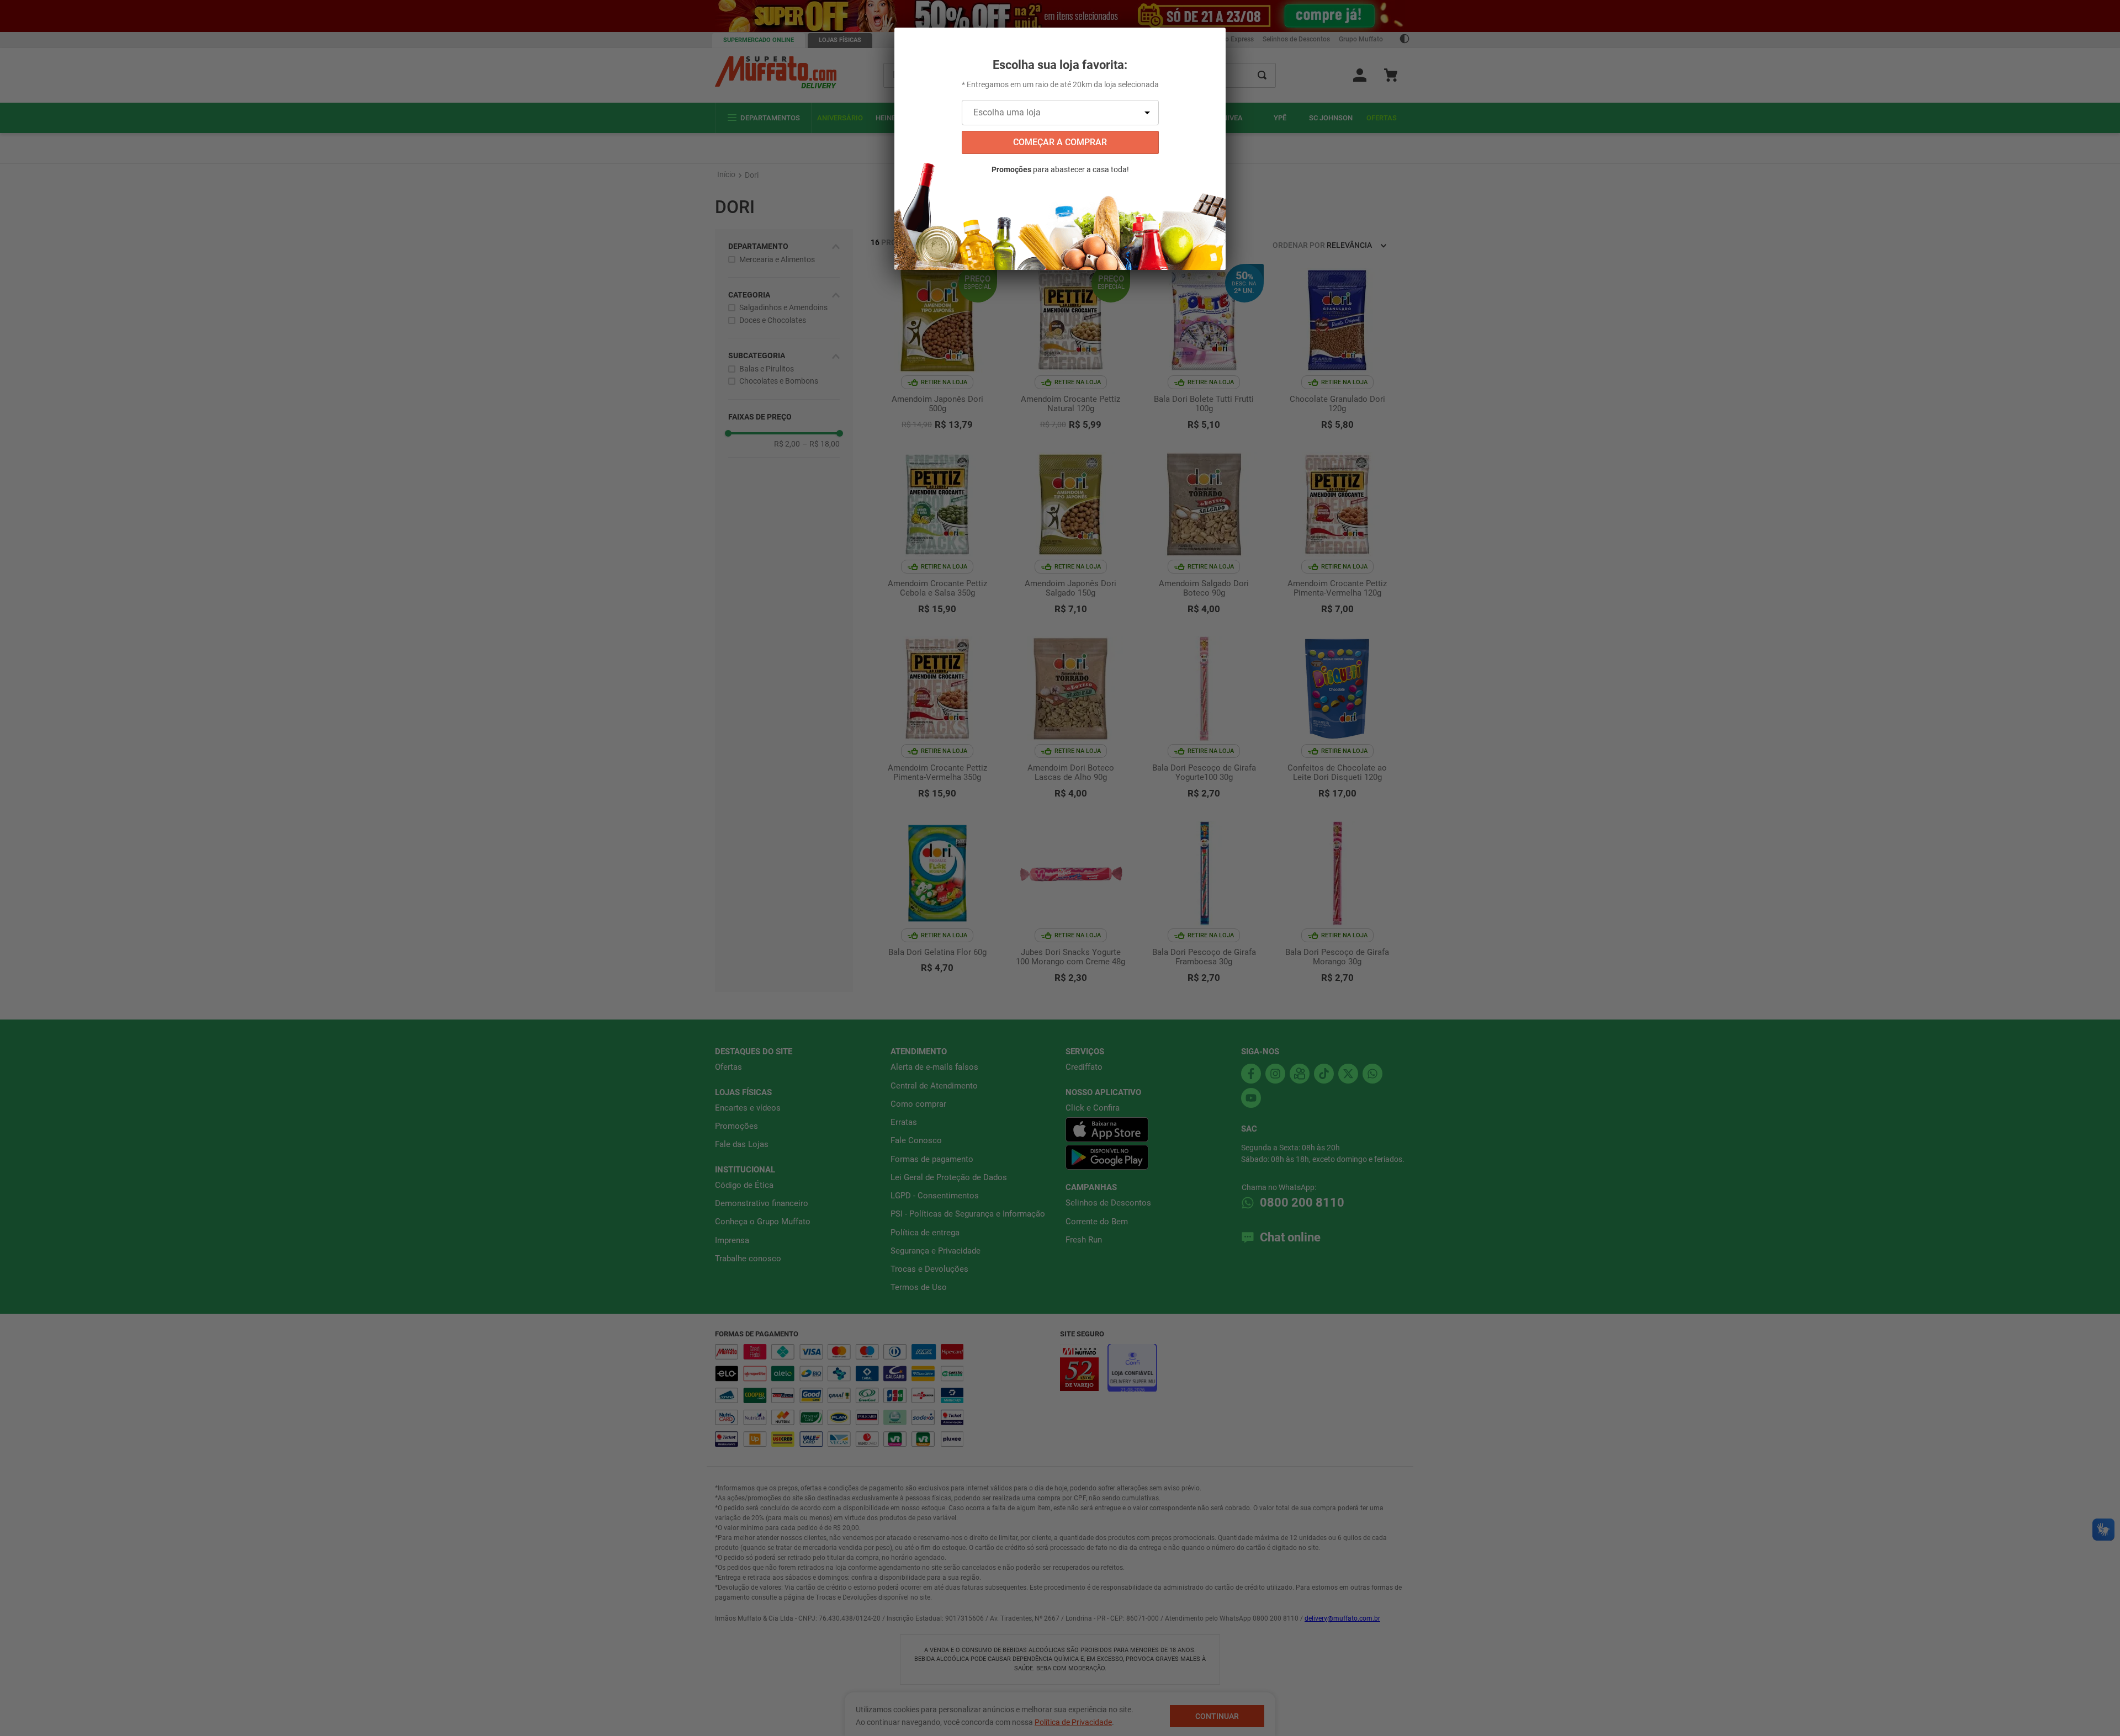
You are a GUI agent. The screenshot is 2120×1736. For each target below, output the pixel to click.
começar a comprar (1060, 142)
